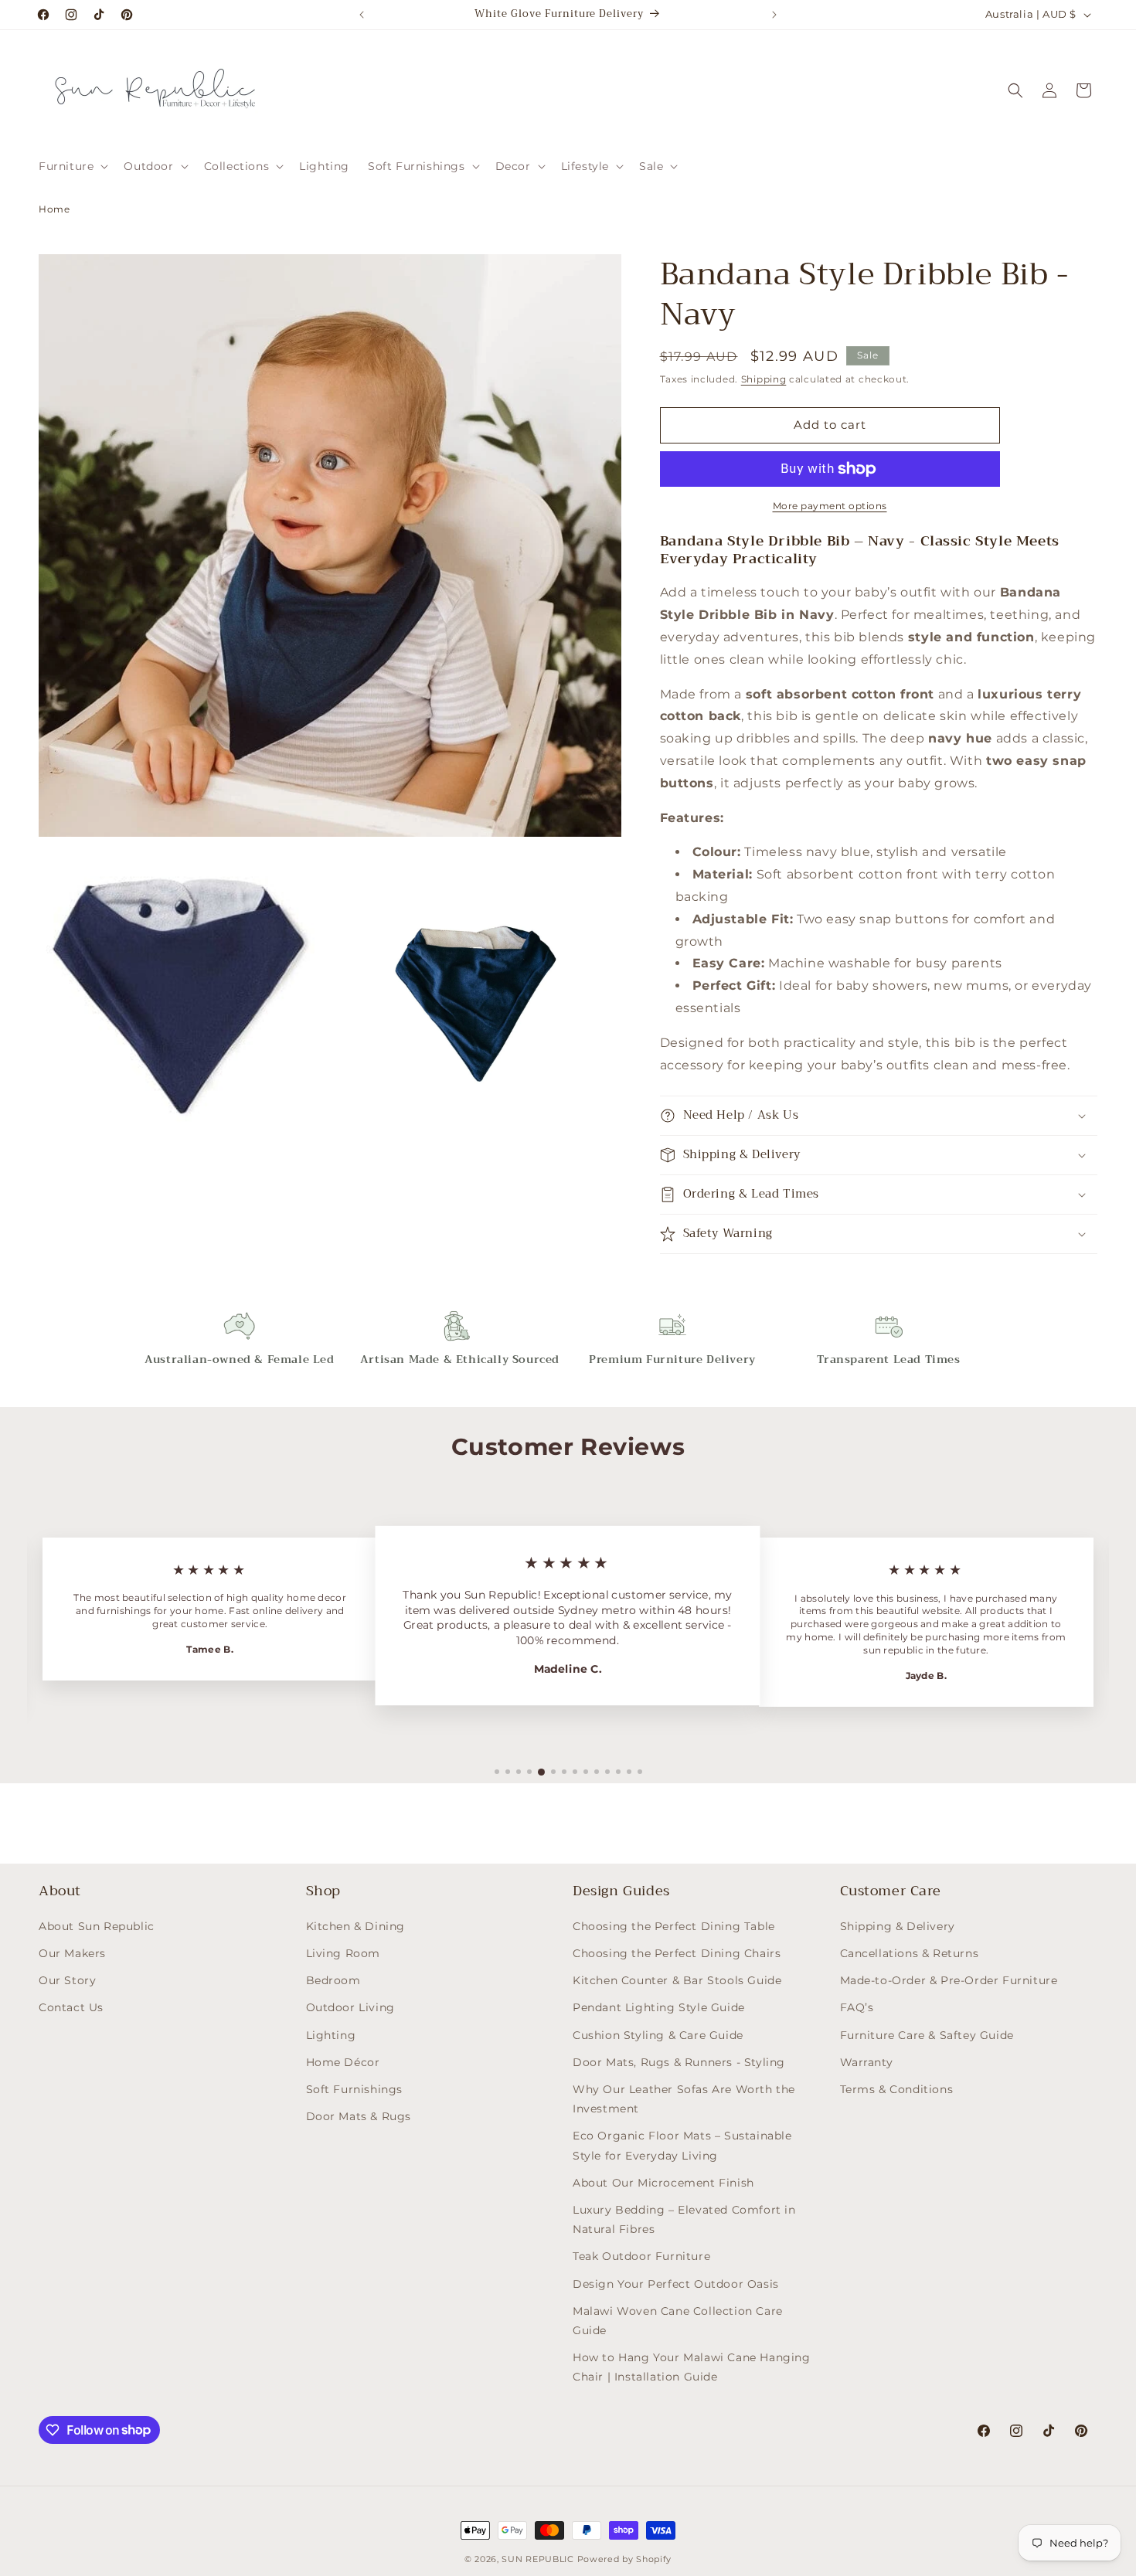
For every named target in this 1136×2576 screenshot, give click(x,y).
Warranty (867, 2062)
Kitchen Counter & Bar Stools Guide (677, 1980)
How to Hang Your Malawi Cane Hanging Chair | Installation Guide (692, 2367)
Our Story (67, 1980)
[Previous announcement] (362, 15)
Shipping (764, 379)
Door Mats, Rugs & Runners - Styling (679, 2062)
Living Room (344, 1953)
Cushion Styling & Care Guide (658, 2035)
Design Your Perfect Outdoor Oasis (676, 2284)
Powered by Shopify (625, 2559)
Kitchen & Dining (356, 1926)
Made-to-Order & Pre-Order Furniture (949, 1980)
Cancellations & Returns (910, 1953)
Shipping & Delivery (898, 1926)
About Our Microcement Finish (663, 2183)
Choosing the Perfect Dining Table (674, 1926)
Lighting (331, 2035)
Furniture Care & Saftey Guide (927, 2035)
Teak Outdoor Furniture (641, 2256)
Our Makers (72, 1953)
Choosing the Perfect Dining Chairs (677, 1953)
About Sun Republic (97, 1926)
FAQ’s (857, 2008)
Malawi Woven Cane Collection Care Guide (678, 2321)
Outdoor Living (350, 2008)
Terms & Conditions (897, 2089)
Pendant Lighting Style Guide (659, 2008)
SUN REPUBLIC (537, 2559)
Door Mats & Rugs (359, 2116)
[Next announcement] (774, 15)
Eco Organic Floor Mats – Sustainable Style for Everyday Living (682, 2146)
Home (54, 209)
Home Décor (343, 2062)
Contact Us (71, 2008)
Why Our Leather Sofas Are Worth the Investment (684, 2099)
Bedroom (333, 1980)
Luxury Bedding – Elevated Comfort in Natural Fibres (684, 2219)
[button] (72, 166)
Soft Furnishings (355, 2089)
